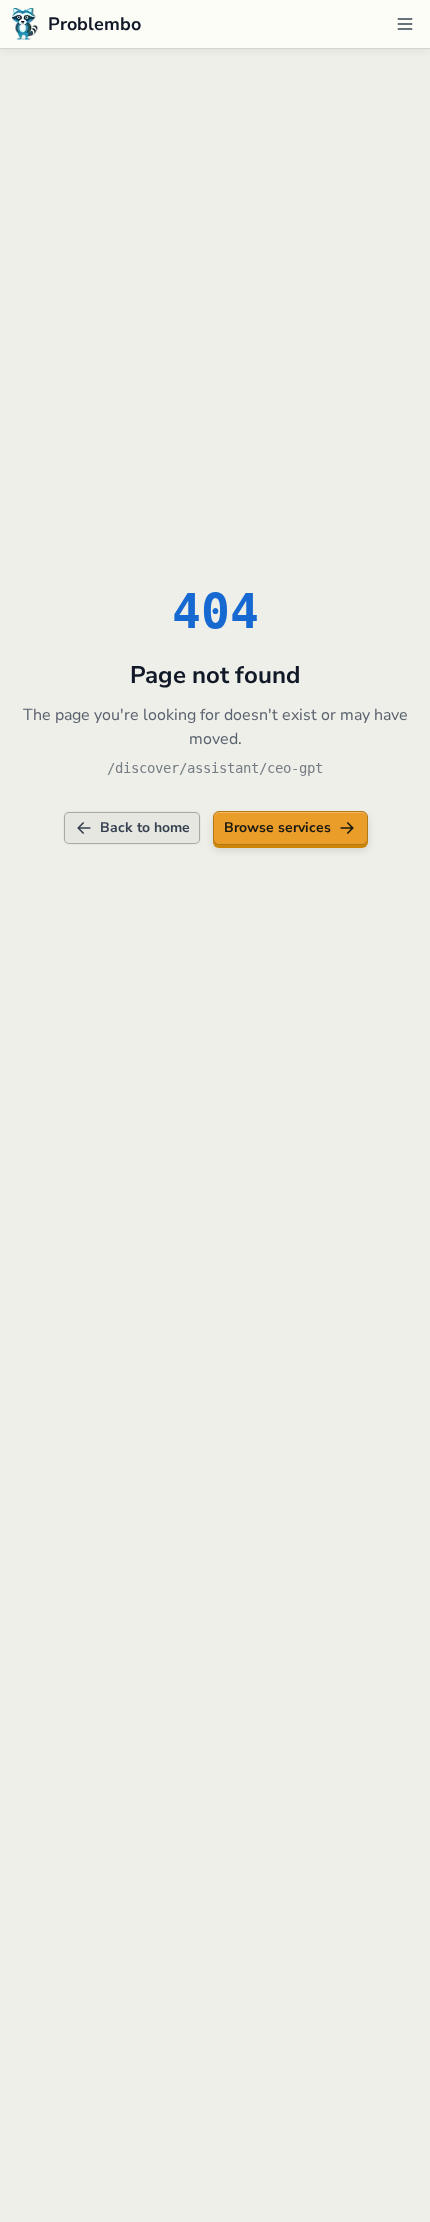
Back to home (145, 827)
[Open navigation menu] (405, 24)
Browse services (277, 827)
